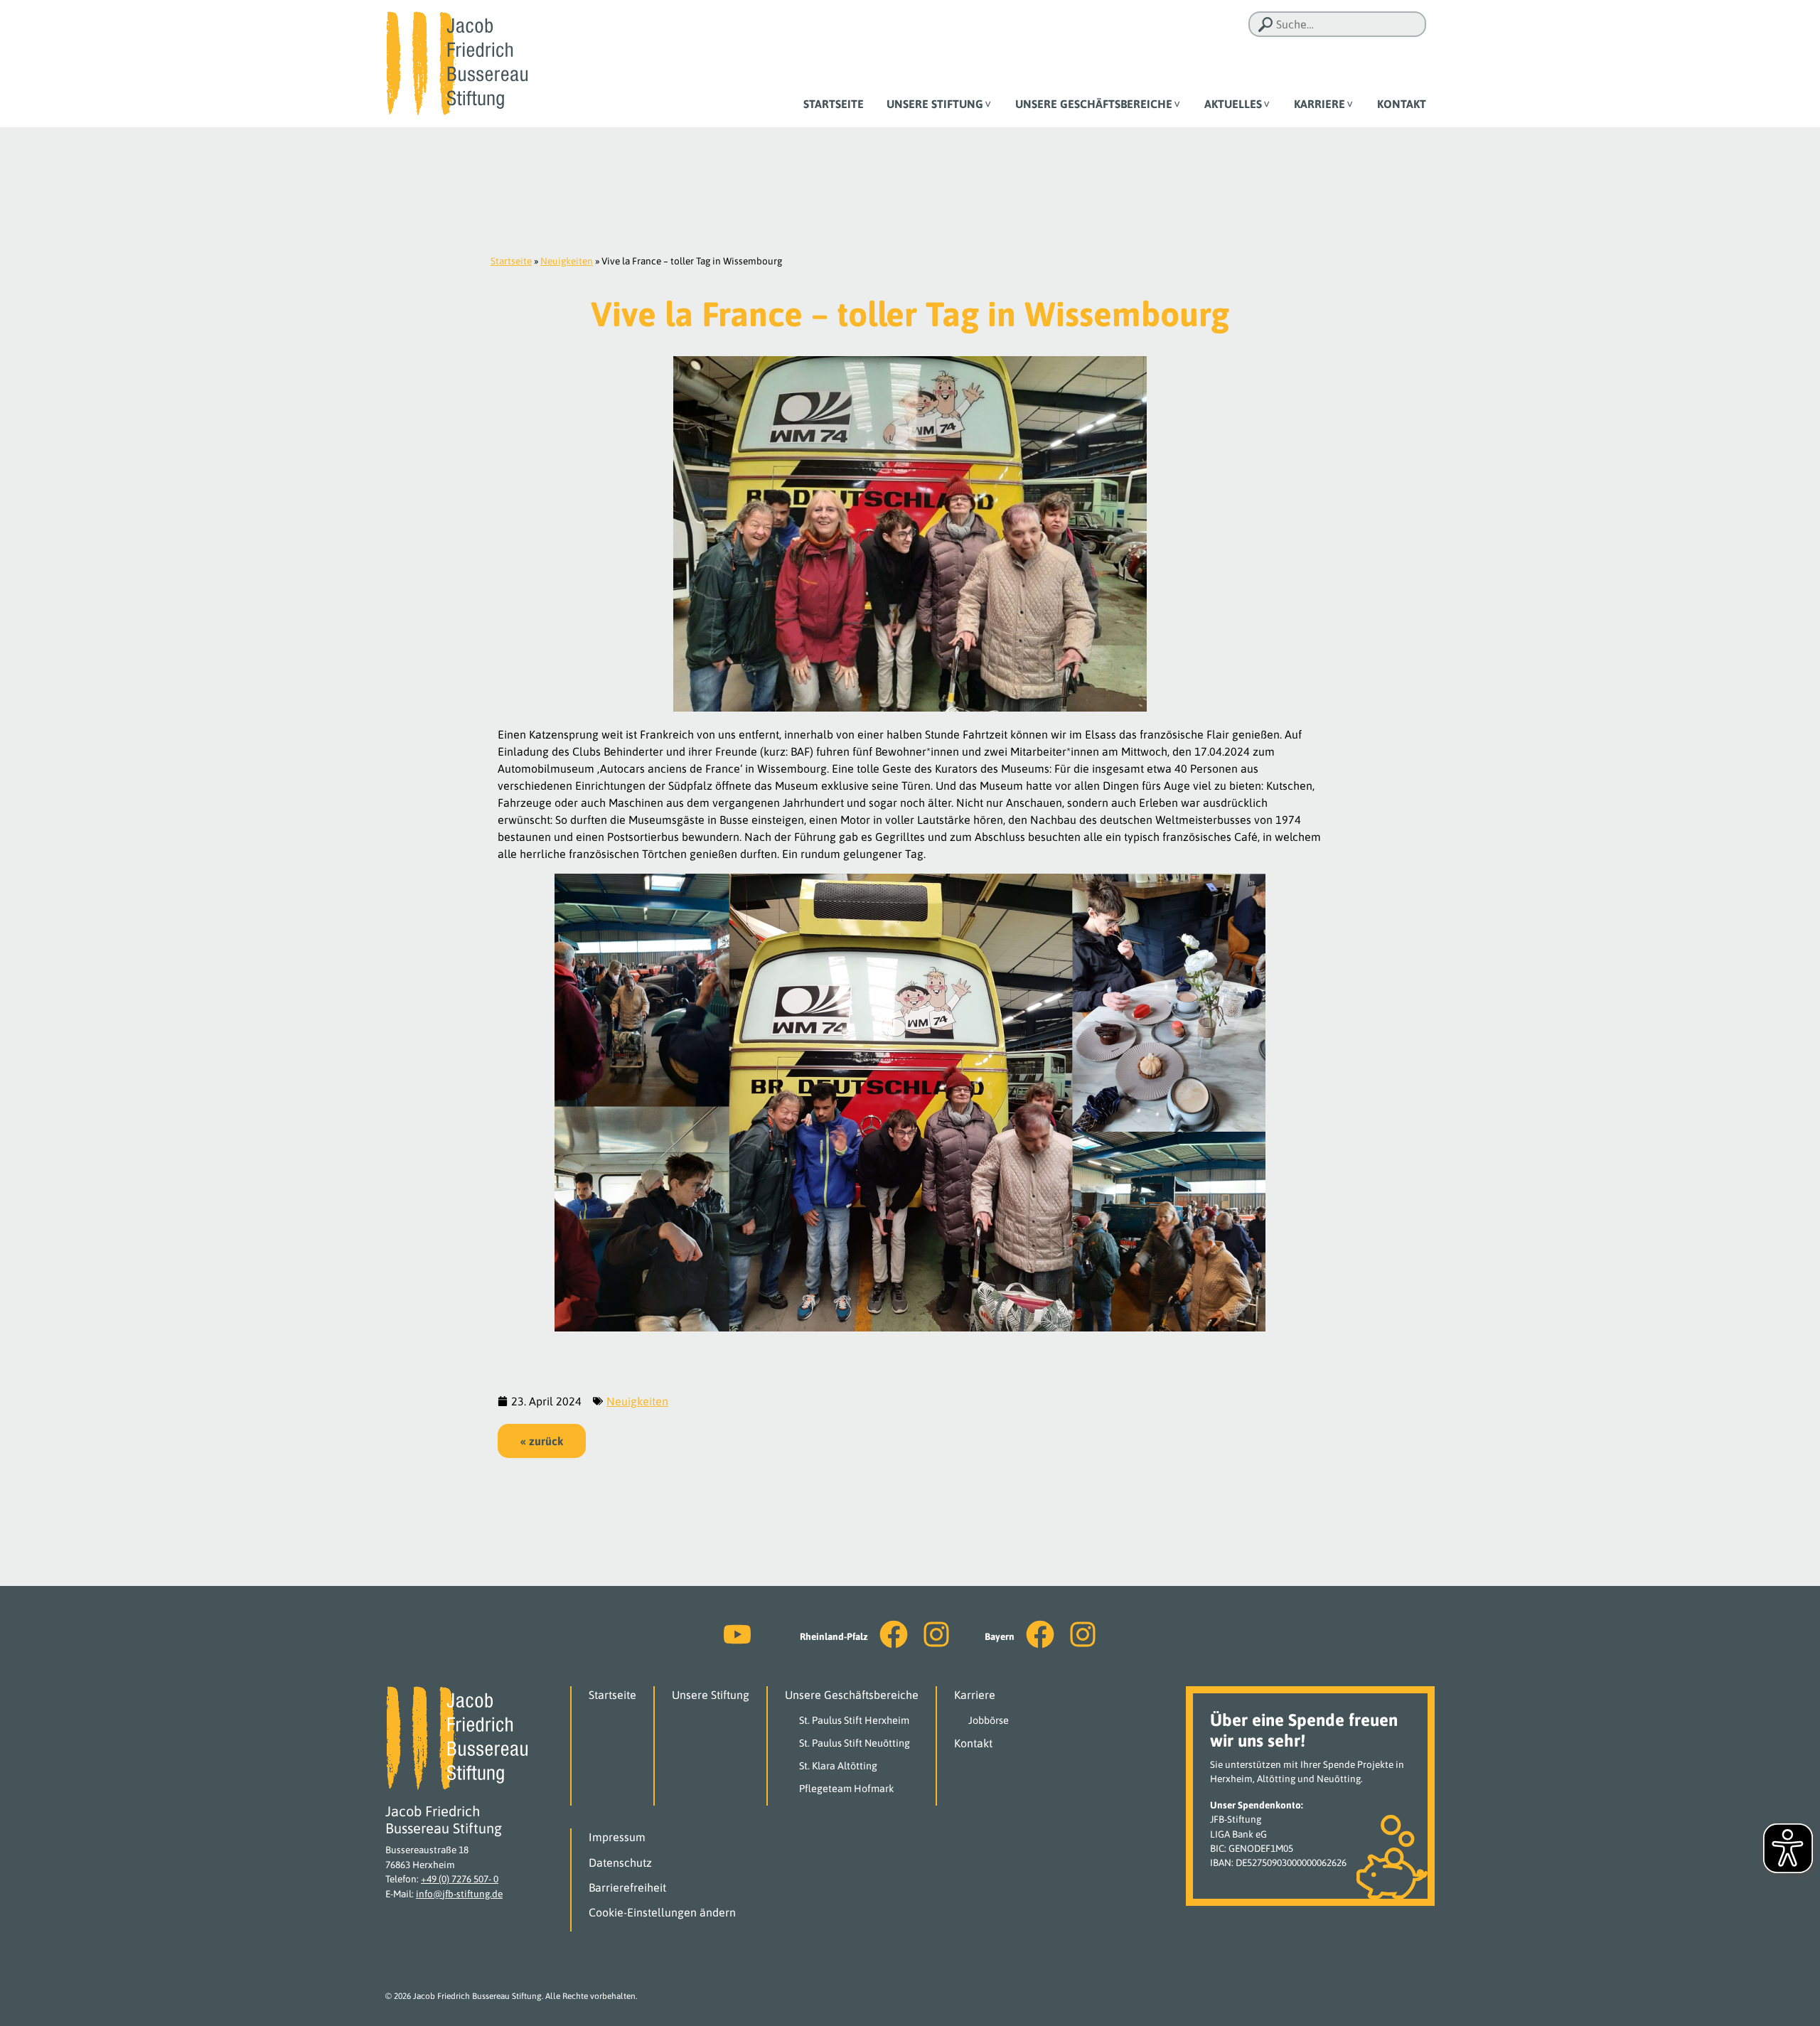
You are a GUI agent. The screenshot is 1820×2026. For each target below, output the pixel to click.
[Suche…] (1265, 25)
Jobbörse (989, 1720)
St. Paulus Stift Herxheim (854, 1720)
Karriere (1319, 104)
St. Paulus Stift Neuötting (855, 1743)
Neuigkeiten (567, 261)
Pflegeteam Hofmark (847, 1789)
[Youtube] (737, 1634)
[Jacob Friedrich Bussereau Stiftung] (456, 63)
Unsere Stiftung (935, 104)
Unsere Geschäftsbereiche (1094, 104)
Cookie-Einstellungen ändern (662, 1912)
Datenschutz (620, 1862)
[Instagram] (936, 1634)
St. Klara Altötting (838, 1766)
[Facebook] (894, 1634)
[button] (542, 1441)
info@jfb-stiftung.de (459, 1894)
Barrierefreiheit (627, 1887)
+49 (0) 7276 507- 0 (460, 1879)
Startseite (834, 104)
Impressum (617, 1837)
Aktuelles (1233, 104)
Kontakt (1402, 104)
